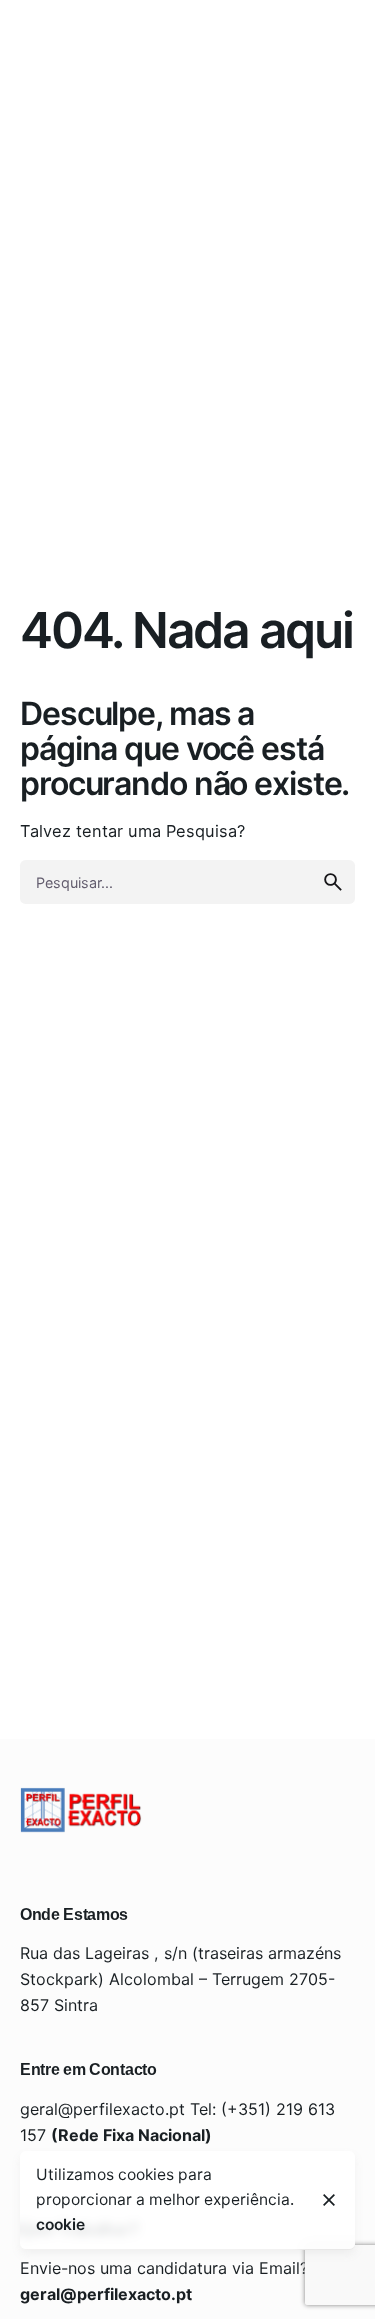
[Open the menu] (98, 139)
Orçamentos (196, 138)
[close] (329, 2200)
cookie (60, 2224)
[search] (333, 882)
